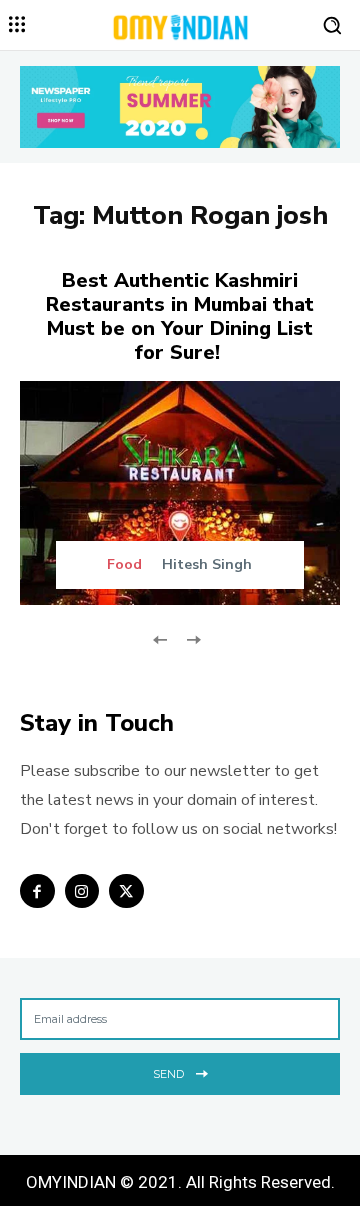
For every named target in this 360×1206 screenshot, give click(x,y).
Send (168, 1074)
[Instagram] (82, 891)
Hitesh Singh (207, 564)
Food (124, 565)
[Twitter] (126, 891)
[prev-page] (160, 637)
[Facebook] (37, 891)
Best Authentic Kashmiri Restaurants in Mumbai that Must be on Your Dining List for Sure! (180, 316)
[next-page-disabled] (192, 637)
